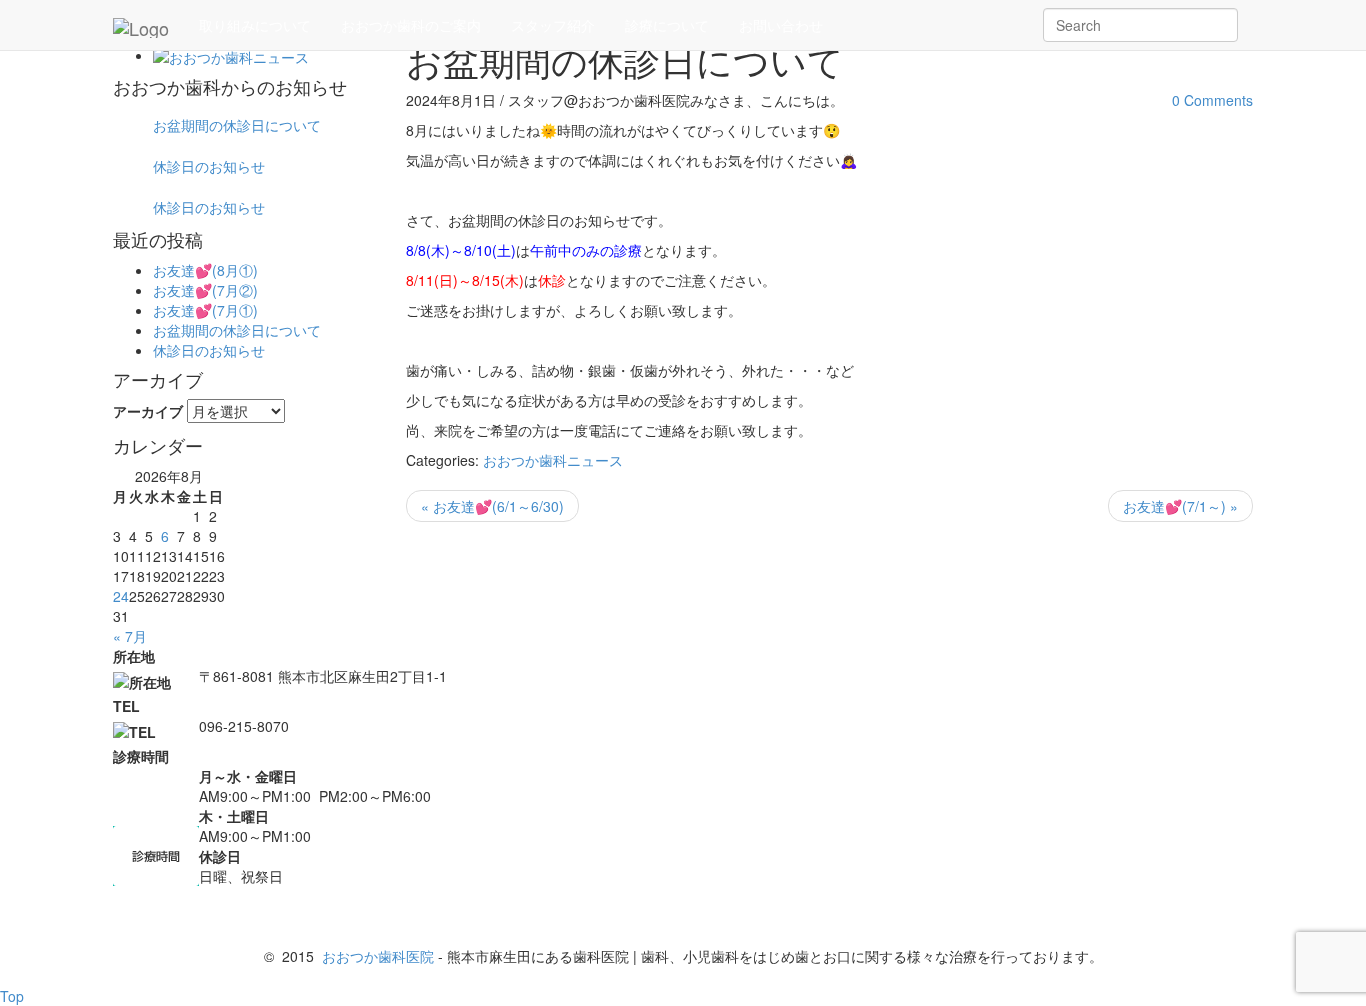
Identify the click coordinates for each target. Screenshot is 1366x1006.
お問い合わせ (781, 25)
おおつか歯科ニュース (553, 460)
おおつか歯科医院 (378, 956)
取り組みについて (255, 25)
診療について (667, 25)
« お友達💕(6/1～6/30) (492, 506)
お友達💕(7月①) (205, 310)
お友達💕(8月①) (205, 270)
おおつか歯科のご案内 (411, 25)
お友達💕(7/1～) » (1180, 506)
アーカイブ (148, 411)
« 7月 (130, 636)
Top (12, 996)
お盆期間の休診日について (237, 125)
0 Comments (1212, 100)
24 (121, 596)
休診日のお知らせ (209, 166)
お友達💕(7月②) (205, 290)
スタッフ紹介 (553, 25)
